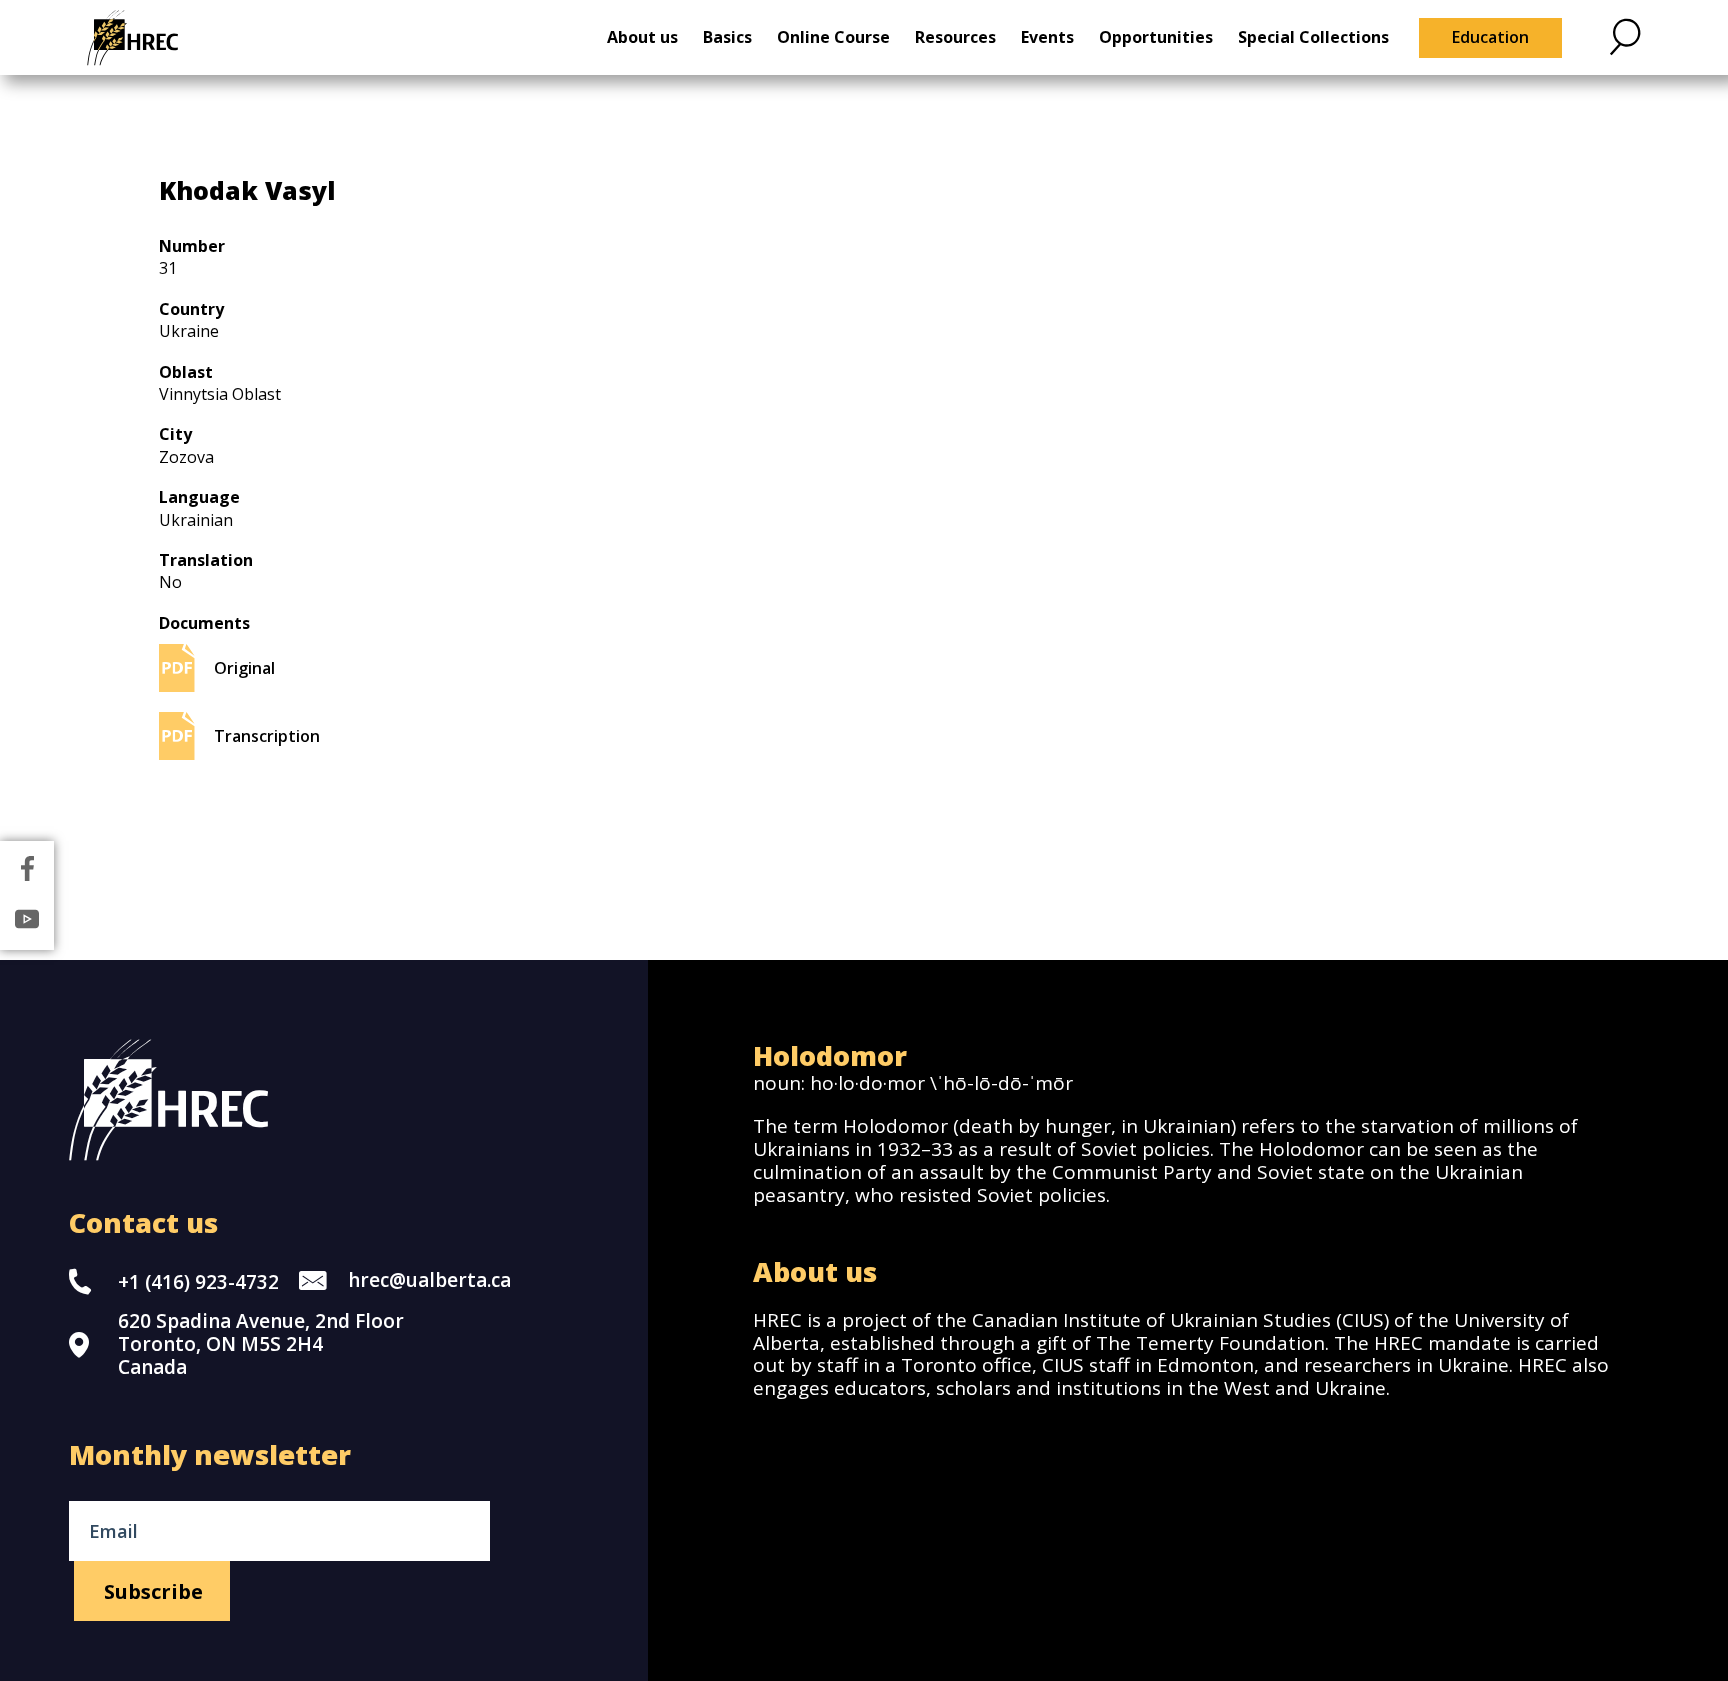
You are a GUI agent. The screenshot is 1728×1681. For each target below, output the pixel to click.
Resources (955, 37)
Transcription (267, 736)
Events (1047, 37)
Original (244, 668)
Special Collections (1313, 37)
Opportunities (1156, 37)
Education (1490, 37)
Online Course (833, 37)
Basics (727, 37)
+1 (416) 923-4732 (198, 1282)
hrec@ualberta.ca (429, 1280)
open (1624, 36)
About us (642, 37)
